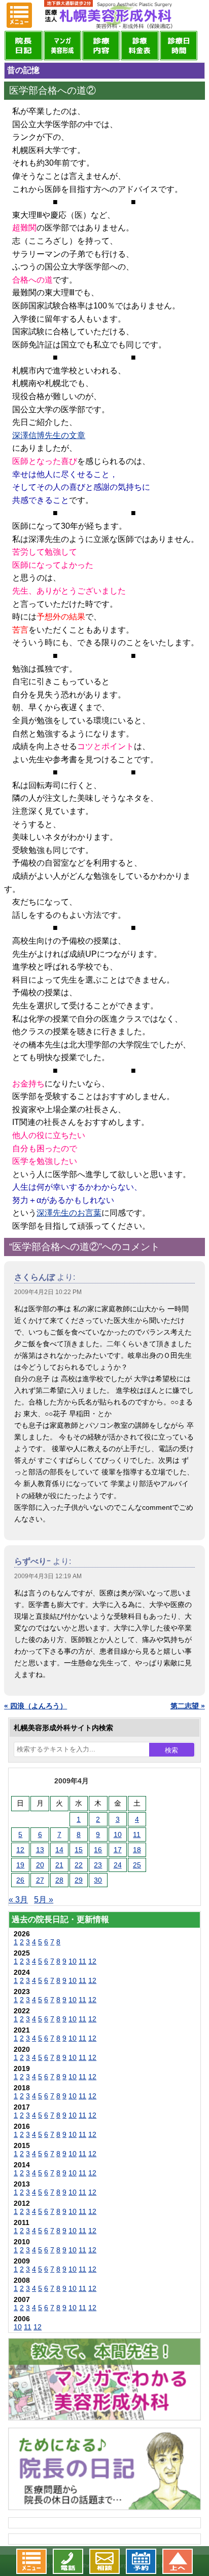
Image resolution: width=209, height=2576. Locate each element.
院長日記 (23, 46)
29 (79, 1880)
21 (59, 1865)
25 (137, 1865)
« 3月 (18, 1900)
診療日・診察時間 (179, 46)
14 (59, 1850)
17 (118, 1850)
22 (79, 1865)
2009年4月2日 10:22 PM (48, 1292)
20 (40, 1865)
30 (98, 1880)
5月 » (44, 1900)
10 (118, 1835)
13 (40, 1850)
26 (20, 1880)
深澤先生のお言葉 (69, 1213)
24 (118, 1865)
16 (98, 1850)
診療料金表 (140, 46)
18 (137, 1850)
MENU (19, 15)
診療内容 (101, 46)
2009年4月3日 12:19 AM (48, 1576)
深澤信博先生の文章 (49, 435)
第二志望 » (188, 1706)
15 (79, 1850)
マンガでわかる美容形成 (62, 46)
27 (40, 1880)
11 (137, 1835)
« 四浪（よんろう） (36, 1706)
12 (20, 1850)
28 (59, 1880)
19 (20, 1865)
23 (98, 1865)
